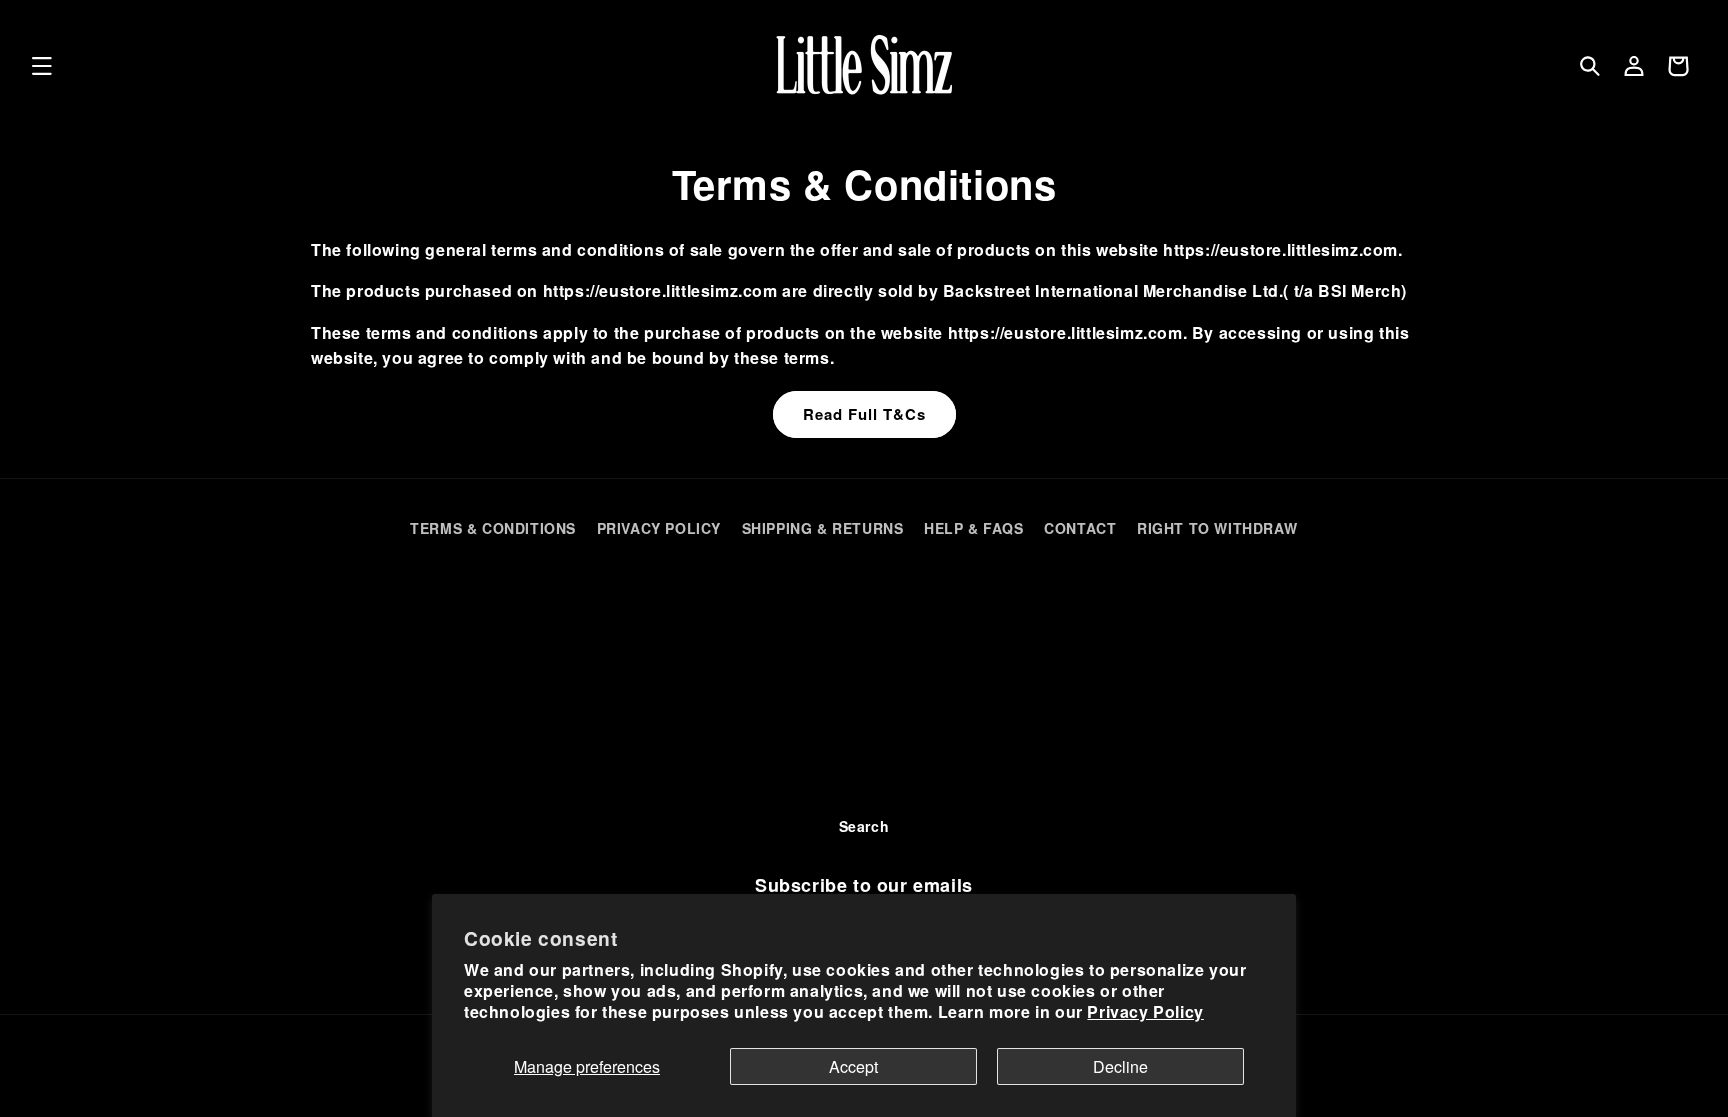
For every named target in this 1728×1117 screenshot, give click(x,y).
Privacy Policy (1145, 1011)
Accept (853, 1066)
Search (864, 826)
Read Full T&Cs (864, 414)
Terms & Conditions (493, 528)
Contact (1080, 528)
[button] (42, 66)
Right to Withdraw (1217, 528)
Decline (1120, 1066)
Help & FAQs (974, 528)
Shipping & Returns (823, 528)
